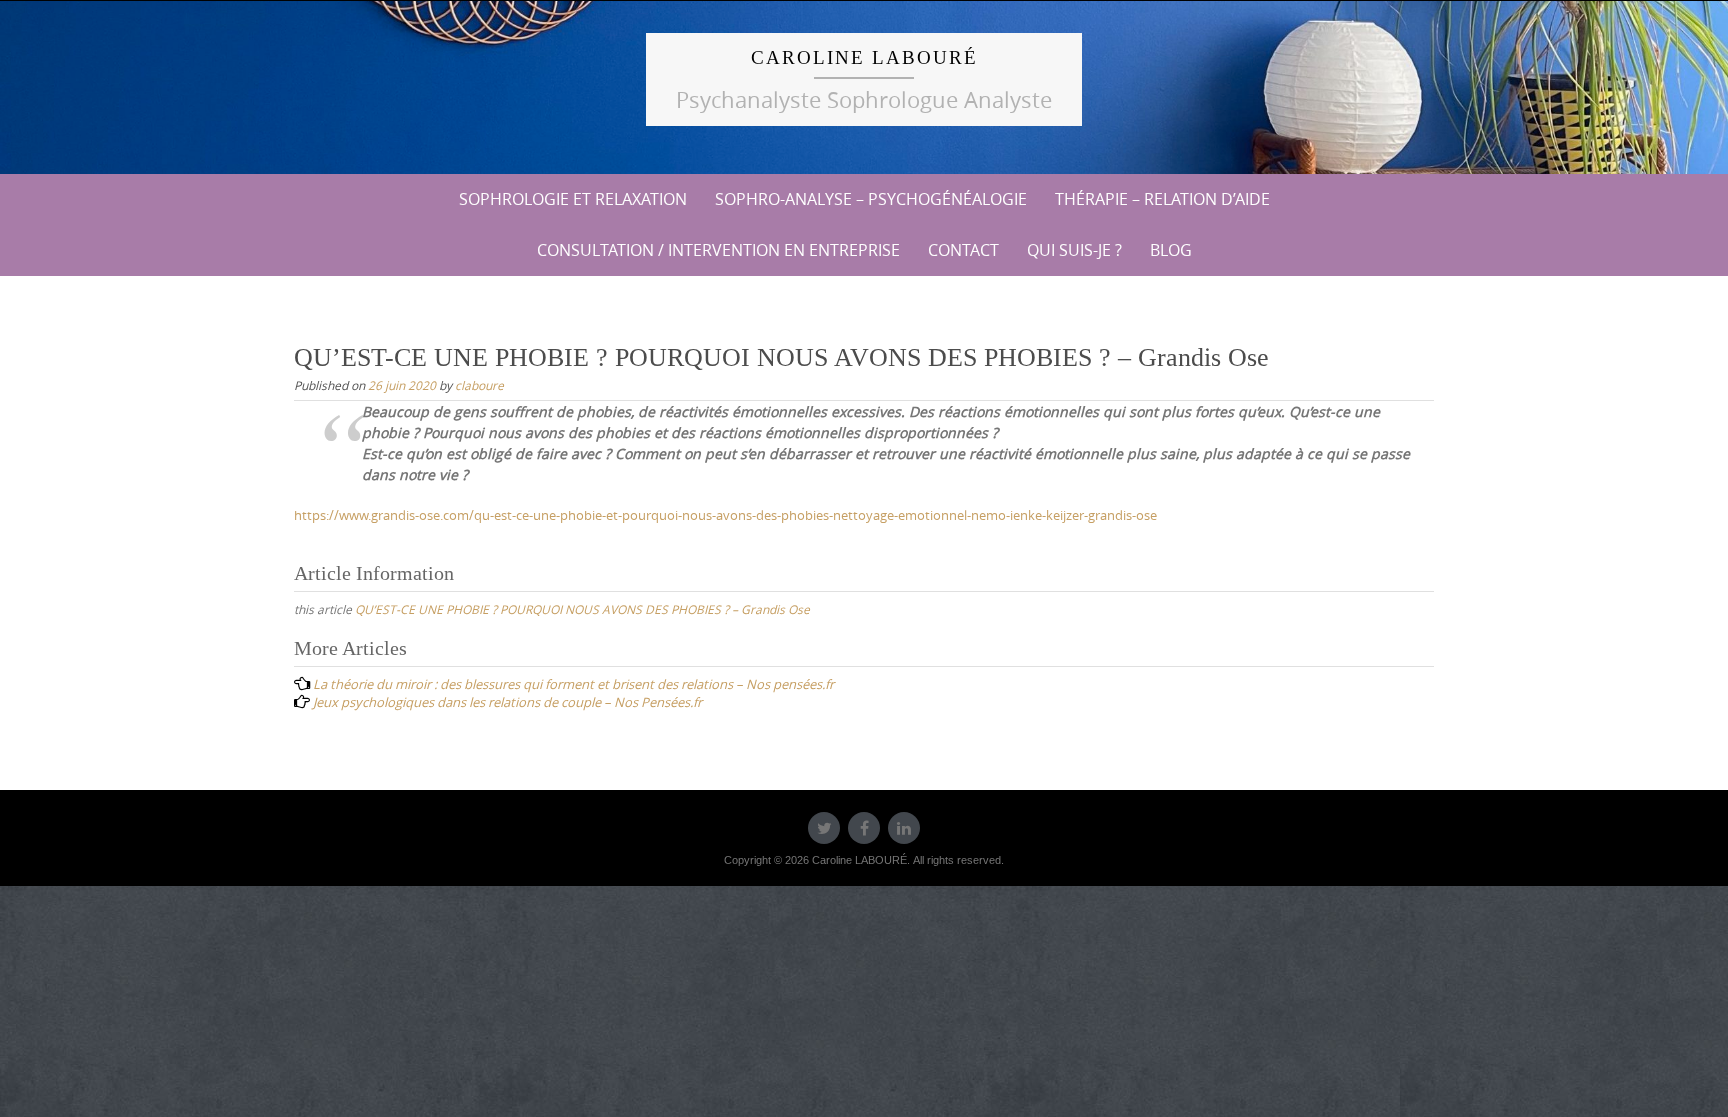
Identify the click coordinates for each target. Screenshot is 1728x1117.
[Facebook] (864, 828)
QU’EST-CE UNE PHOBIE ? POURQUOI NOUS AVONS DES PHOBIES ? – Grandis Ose (582, 609)
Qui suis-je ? (1074, 250)
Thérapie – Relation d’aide (1162, 199)
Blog (1171, 250)
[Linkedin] (904, 828)
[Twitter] (824, 828)
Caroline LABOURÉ (864, 57)
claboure (479, 385)
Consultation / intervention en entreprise (718, 250)
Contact (963, 250)
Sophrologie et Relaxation (573, 199)
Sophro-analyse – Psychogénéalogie (871, 199)
